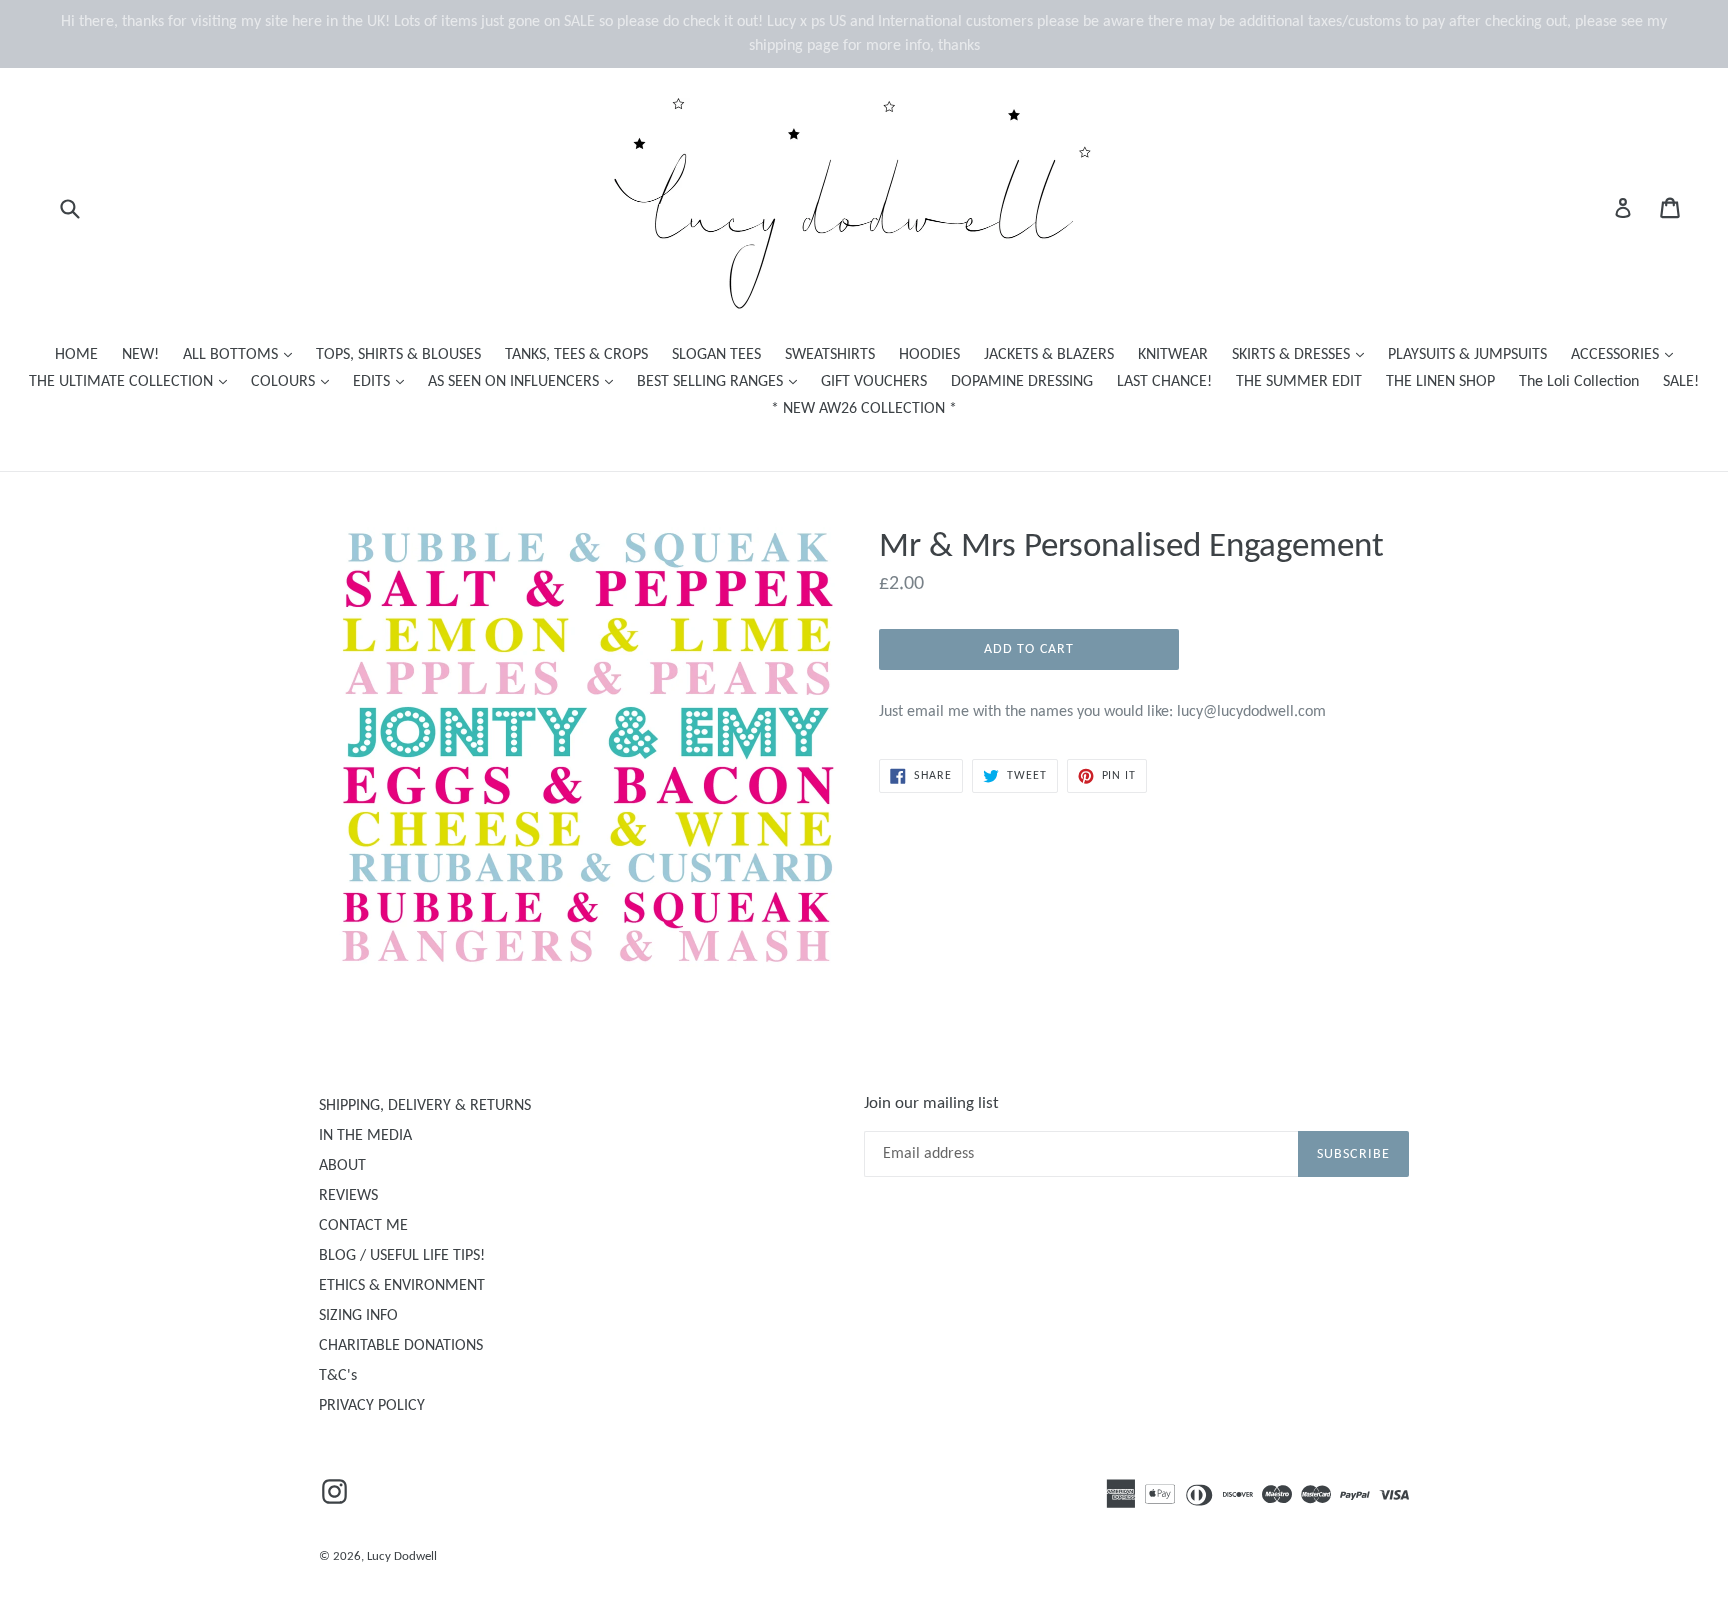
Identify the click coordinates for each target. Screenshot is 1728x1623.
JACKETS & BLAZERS (1049, 355)
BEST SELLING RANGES (722, 381)
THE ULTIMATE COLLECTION (133, 381)
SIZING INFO (358, 1316)
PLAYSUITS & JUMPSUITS (1467, 355)
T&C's (338, 1376)
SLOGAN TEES (716, 355)
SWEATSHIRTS (830, 355)
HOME (76, 355)
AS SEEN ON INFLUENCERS (525, 381)
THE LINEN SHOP (1440, 382)
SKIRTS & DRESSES (1303, 354)
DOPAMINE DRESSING (1022, 382)
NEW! (140, 355)
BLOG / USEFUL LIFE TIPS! (402, 1256)
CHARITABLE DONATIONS (401, 1346)
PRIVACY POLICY (372, 1406)
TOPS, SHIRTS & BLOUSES (398, 355)
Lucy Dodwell (402, 1556)
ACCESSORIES (1627, 354)
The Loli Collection (1579, 382)
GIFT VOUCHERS (874, 382)
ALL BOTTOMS (242, 354)
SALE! (1681, 382)
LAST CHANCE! (1164, 382)
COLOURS (295, 381)
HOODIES (929, 355)
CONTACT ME (363, 1226)
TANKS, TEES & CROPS (576, 355)
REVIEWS (348, 1196)
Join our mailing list (931, 1103)
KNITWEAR (1173, 355)
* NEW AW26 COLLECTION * (864, 409)
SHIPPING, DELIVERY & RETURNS (425, 1106)
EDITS (383, 381)
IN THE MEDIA (365, 1136)
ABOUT (342, 1166)
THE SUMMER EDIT (1299, 382)
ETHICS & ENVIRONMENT (402, 1286)
